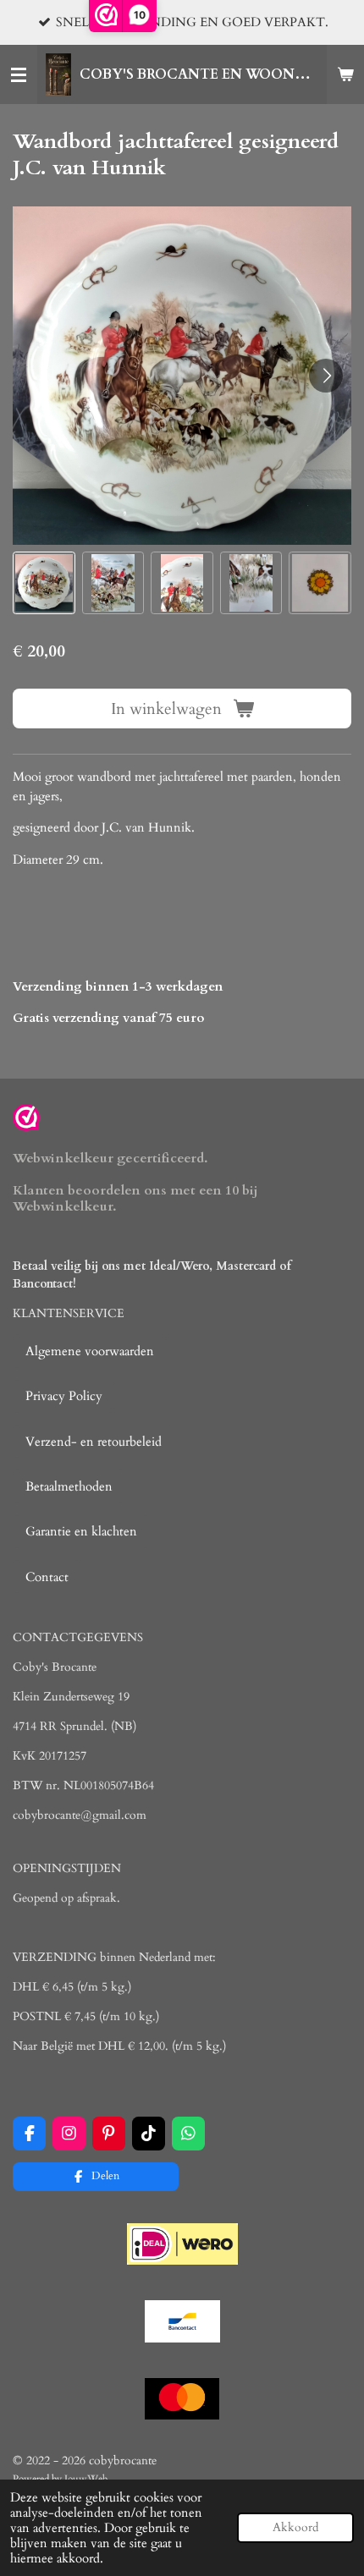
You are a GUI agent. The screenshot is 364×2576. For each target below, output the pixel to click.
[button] (44, 583)
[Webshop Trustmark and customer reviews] (26, 1120)
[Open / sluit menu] (19, 74)
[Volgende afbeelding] (326, 376)
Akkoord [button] (295, 2528)
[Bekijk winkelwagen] (345, 74)
